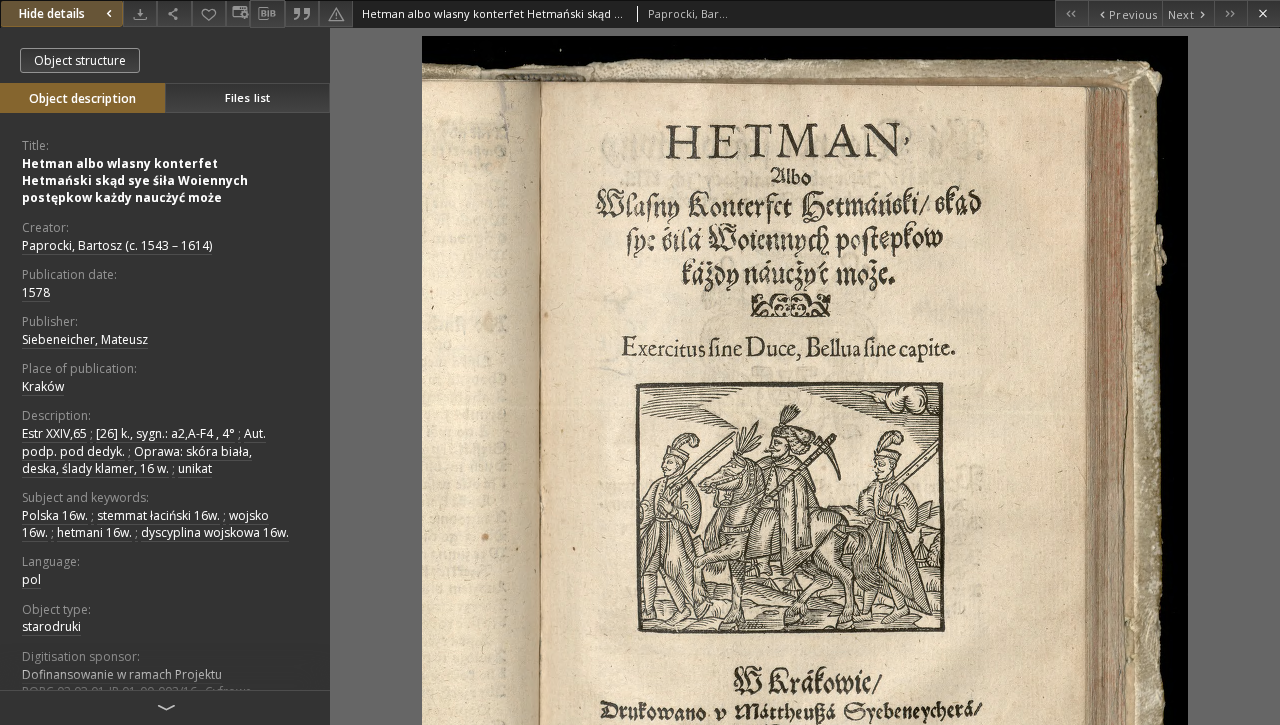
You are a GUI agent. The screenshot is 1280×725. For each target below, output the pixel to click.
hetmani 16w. (94, 532)
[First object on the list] (1071, 13)
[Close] (1263, 13)
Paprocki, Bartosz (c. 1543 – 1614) (117, 245)
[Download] (140, 13)
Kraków (43, 386)
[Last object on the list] (1230, 13)
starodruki (51, 626)
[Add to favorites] (209, 13)
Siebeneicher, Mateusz (85, 339)
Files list (247, 97)
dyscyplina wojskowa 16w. (215, 532)
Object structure (80, 60)
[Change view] (238, 13)
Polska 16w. (55, 515)
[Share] (174, 13)
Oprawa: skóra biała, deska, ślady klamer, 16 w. (137, 460)
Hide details (52, 13)
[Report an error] (336, 13)
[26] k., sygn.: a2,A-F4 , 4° (165, 433)
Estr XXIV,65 (54, 433)
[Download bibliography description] (267, 14)
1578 (36, 292)
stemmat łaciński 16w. (158, 515)
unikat (195, 468)
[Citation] (302, 13)
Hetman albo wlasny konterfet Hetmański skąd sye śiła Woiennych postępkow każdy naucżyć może (135, 180)
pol (31, 579)
